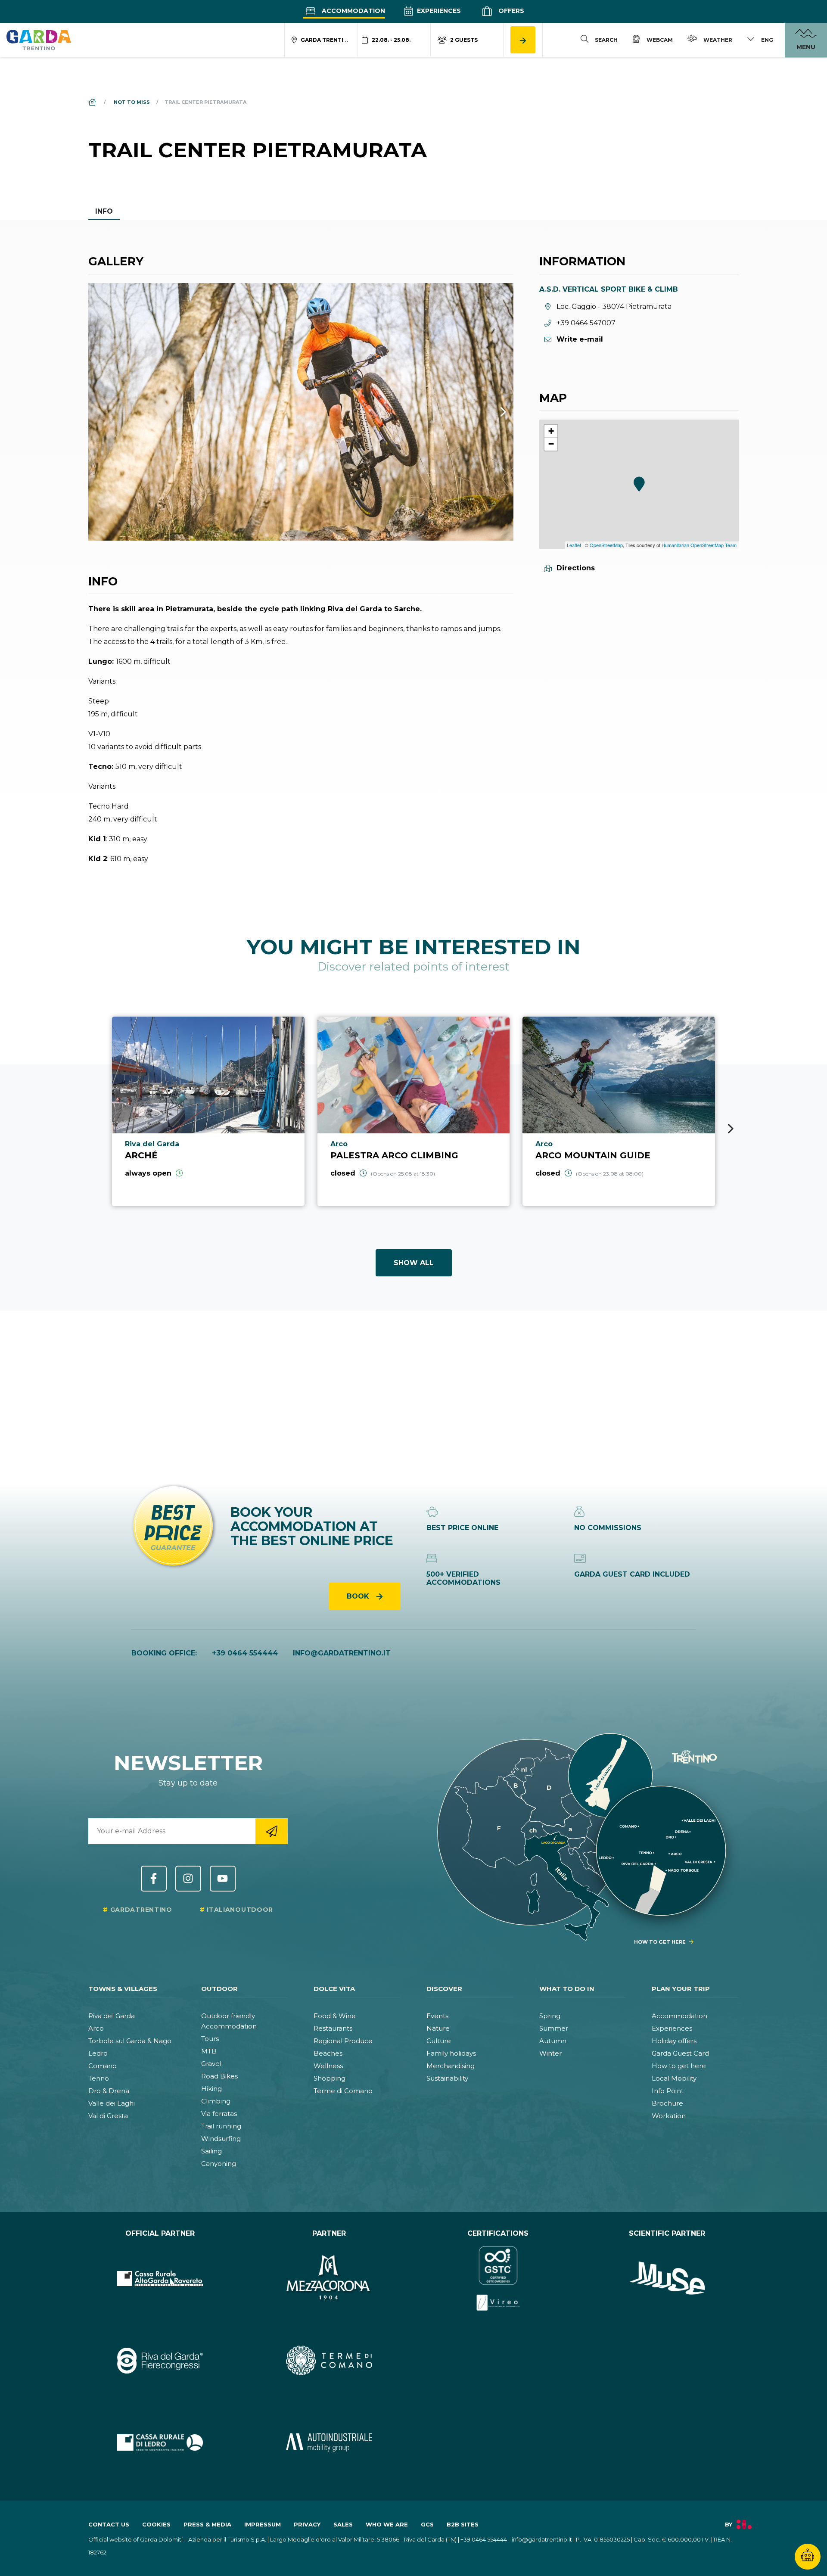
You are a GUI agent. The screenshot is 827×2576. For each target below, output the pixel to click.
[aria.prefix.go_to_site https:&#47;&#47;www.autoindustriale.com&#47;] (329, 2442)
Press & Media (207, 2524)
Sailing (211, 2151)
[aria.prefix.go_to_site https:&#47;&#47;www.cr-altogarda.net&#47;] (160, 2278)
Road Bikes (219, 2076)
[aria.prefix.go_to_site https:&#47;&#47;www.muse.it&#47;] (667, 2278)
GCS (427, 2524)
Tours (210, 2039)
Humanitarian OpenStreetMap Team (699, 545)
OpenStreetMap (606, 545)
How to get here (679, 2066)
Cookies (156, 2524)
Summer (554, 2028)
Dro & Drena (109, 2091)
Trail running (221, 2126)
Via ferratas (219, 2114)
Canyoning (219, 2164)
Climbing (216, 2101)
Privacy (307, 2524)
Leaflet (574, 545)
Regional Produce (343, 2041)
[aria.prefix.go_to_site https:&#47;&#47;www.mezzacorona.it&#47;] (329, 2278)
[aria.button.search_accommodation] (523, 40)
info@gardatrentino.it (342, 1653)
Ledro (98, 2053)
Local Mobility (674, 2078)
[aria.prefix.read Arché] (208, 1111)
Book (359, 1596)
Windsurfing (221, 2139)
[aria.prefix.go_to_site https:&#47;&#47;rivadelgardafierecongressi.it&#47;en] (160, 2360)
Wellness (328, 2066)
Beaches (328, 2053)
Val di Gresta (108, 2116)
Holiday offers (674, 2041)
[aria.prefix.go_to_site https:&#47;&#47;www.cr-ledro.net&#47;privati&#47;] (160, 2442)
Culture (439, 2041)
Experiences (438, 11)
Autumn (553, 2041)
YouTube (223, 1879)
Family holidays (451, 2053)
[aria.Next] (492, 412)
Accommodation (353, 11)
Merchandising (451, 2066)
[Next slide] (731, 1129)
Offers (510, 11)
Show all (414, 1263)
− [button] (551, 444)
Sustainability (447, 2078)
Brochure (667, 2103)
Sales (343, 2524)
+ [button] (551, 431)
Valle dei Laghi (112, 2103)
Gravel (211, 2064)
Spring (550, 2016)
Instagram (188, 1879)
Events (437, 2016)
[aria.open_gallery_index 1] (301, 412)
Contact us (109, 2524)
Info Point (668, 2091)
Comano (103, 2066)
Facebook (154, 1879)
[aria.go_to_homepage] (39, 40)
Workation (669, 2116)
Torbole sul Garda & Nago (130, 2041)
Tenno (99, 2078)
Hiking (211, 2089)
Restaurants (333, 2028)
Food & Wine (335, 2016)
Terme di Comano (343, 2091)
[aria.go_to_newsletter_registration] (272, 1831)
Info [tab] (104, 211)
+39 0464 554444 (245, 1653)
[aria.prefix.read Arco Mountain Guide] (619, 1111)
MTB (209, 2051)
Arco (96, 2028)
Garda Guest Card (680, 2053)
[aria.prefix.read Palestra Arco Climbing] (414, 1111)
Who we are (387, 2524)
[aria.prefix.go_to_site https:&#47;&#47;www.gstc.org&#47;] (498, 2278)
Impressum (263, 2524)
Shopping (330, 2078)
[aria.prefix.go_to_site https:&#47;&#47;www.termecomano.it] (329, 2360)
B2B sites (463, 2524)
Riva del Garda (112, 2016)
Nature (438, 2028)
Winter (550, 2053)
